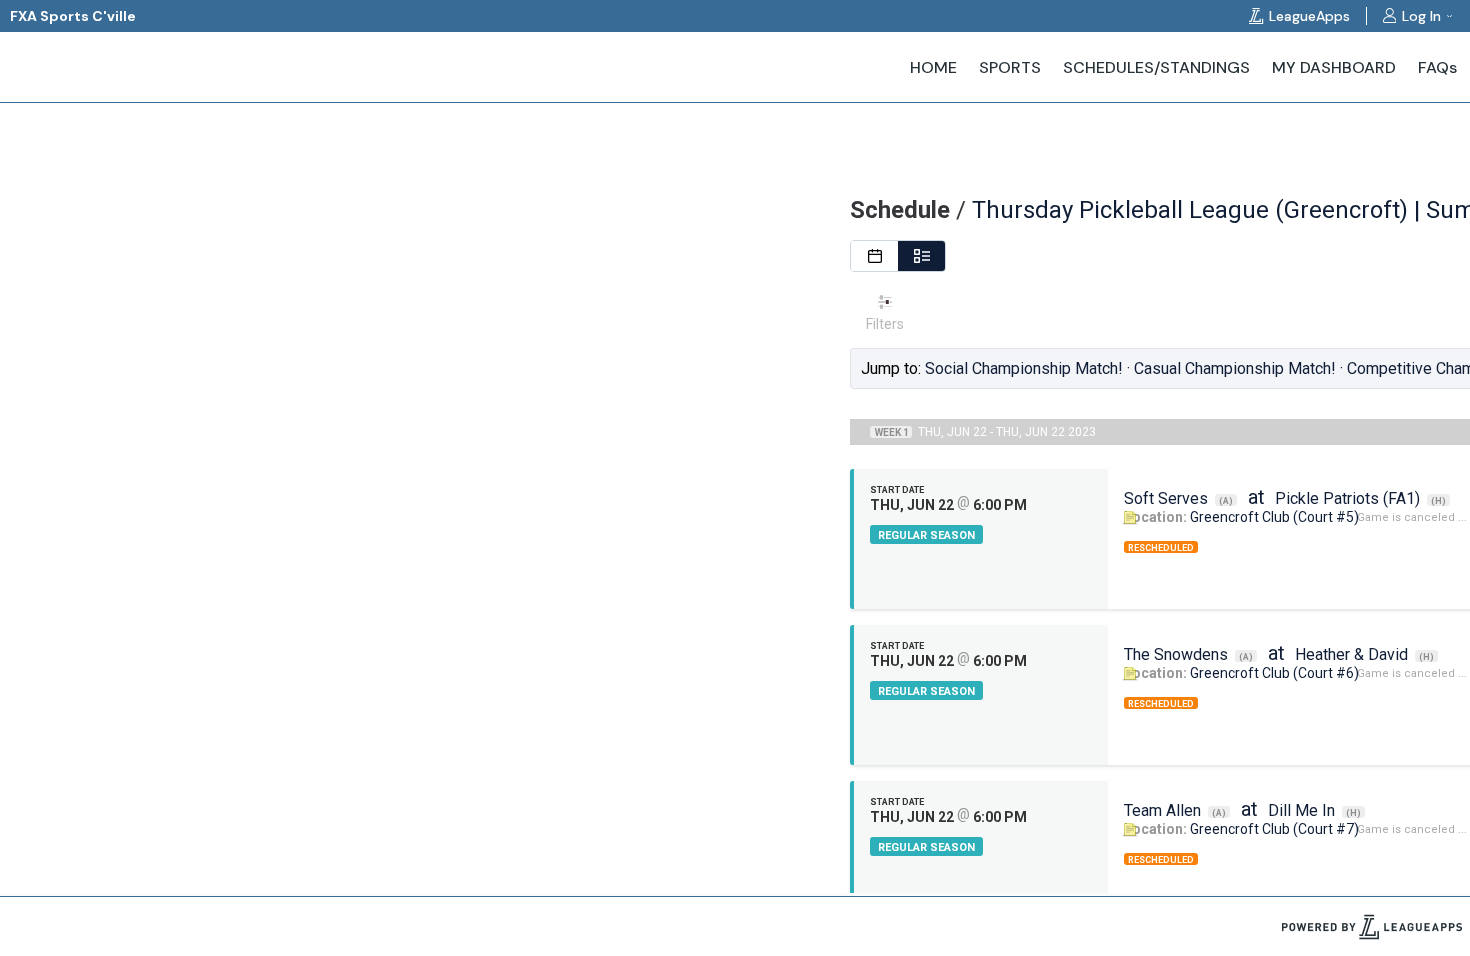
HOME (933, 67)
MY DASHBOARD (1334, 67)
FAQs (1437, 67)
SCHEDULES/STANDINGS (1156, 67)
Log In (1421, 16)
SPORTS (1010, 67)
